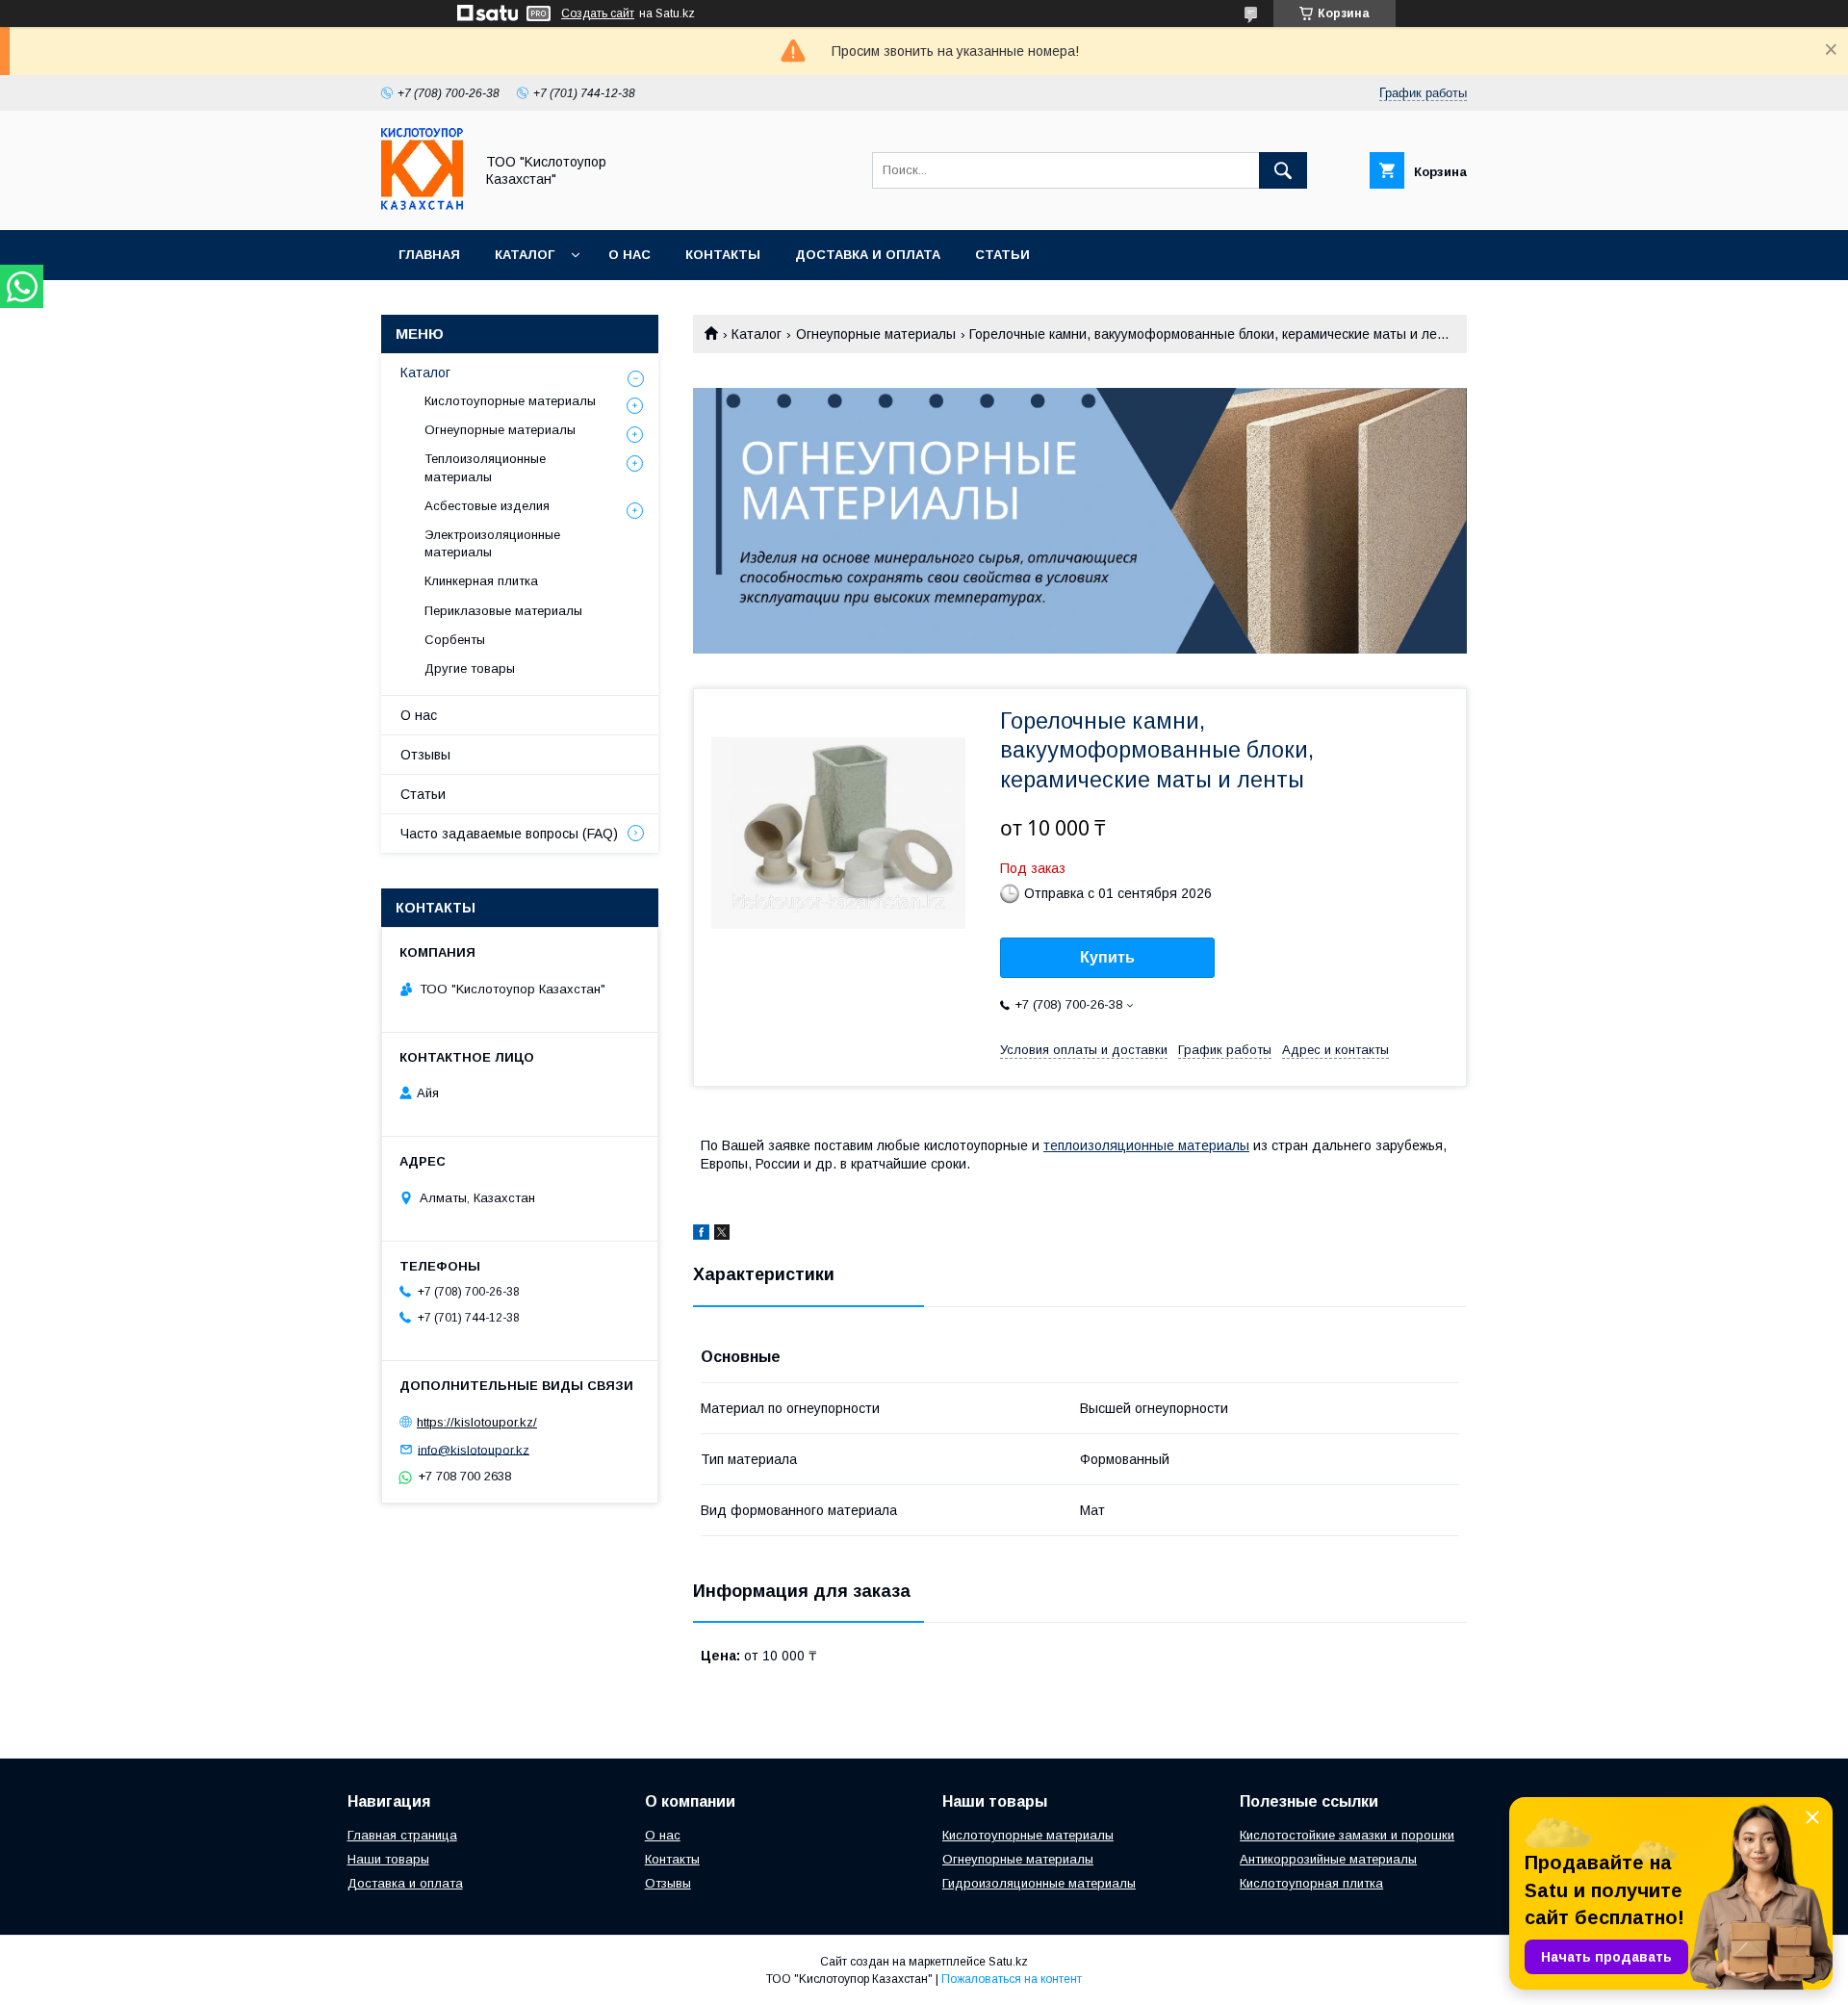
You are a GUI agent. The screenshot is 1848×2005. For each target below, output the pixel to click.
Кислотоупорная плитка (1311, 1883)
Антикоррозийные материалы (1328, 1859)
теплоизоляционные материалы (1146, 1145)
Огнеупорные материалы (876, 334)
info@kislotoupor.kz (474, 1449)
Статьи (1002, 255)
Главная (429, 255)
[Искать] (1283, 170)
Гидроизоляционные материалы (1039, 1883)
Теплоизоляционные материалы (485, 467)
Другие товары (470, 668)
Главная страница (402, 1835)
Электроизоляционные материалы (492, 543)
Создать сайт (598, 13)
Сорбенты (455, 640)
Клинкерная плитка (481, 581)
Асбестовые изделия (487, 506)
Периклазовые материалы (503, 611)
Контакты (723, 255)
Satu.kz (1008, 1962)
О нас (629, 255)
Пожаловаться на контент (1012, 1979)
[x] (722, 1235)
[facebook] (701, 1235)
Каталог (525, 255)
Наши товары (388, 1859)
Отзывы (425, 755)
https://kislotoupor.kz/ (477, 1422)
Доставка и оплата (868, 255)
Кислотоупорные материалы (510, 401)
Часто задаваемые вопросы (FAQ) (509, 834)
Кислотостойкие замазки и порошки (1347, 1835)
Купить (1107, 957)
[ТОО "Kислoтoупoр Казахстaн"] (422, 205)
